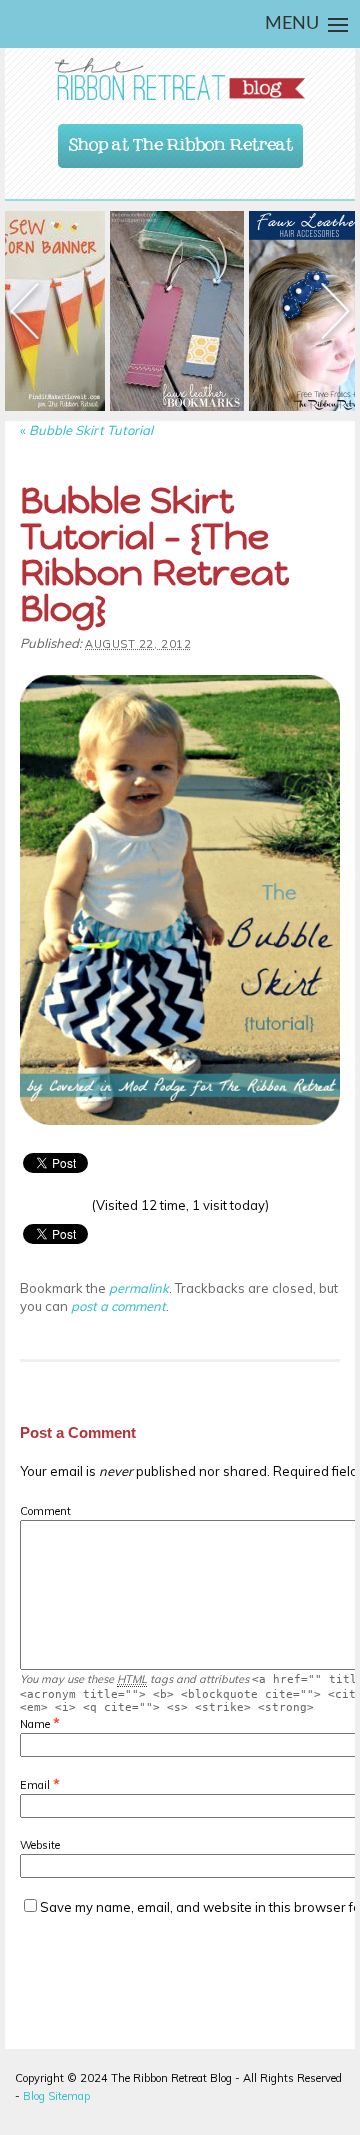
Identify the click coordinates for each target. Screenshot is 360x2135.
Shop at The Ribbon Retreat (181, 140)
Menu (292, 24)
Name (35, 1724)
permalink (139, 1288)
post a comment (118, 1306)
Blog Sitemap (56, 2096)
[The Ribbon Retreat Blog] (180, 79)
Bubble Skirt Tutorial (86, 430)
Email (35, 1785)
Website (40, 1845)
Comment (45, 1511)
